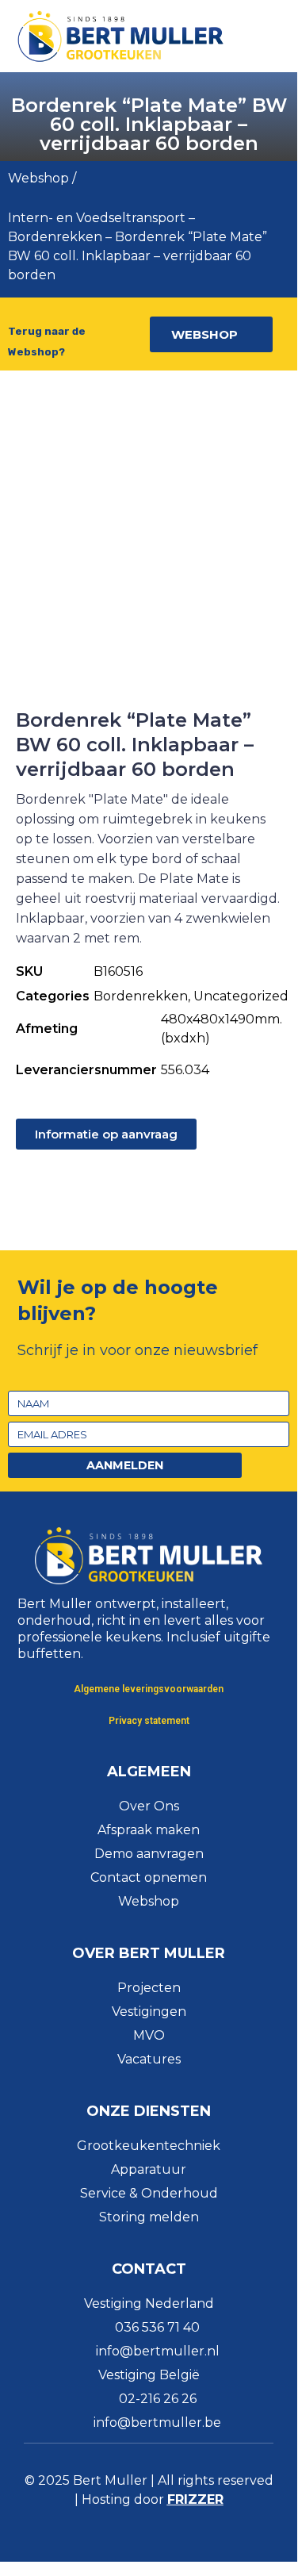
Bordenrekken (55, 237)
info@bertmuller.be (157, 2422)
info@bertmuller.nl (158, 2351)
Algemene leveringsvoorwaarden (149, 1689)
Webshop (38, 178)
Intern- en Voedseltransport (97, 218)
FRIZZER (195, 2499)
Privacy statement (149, 1721)
